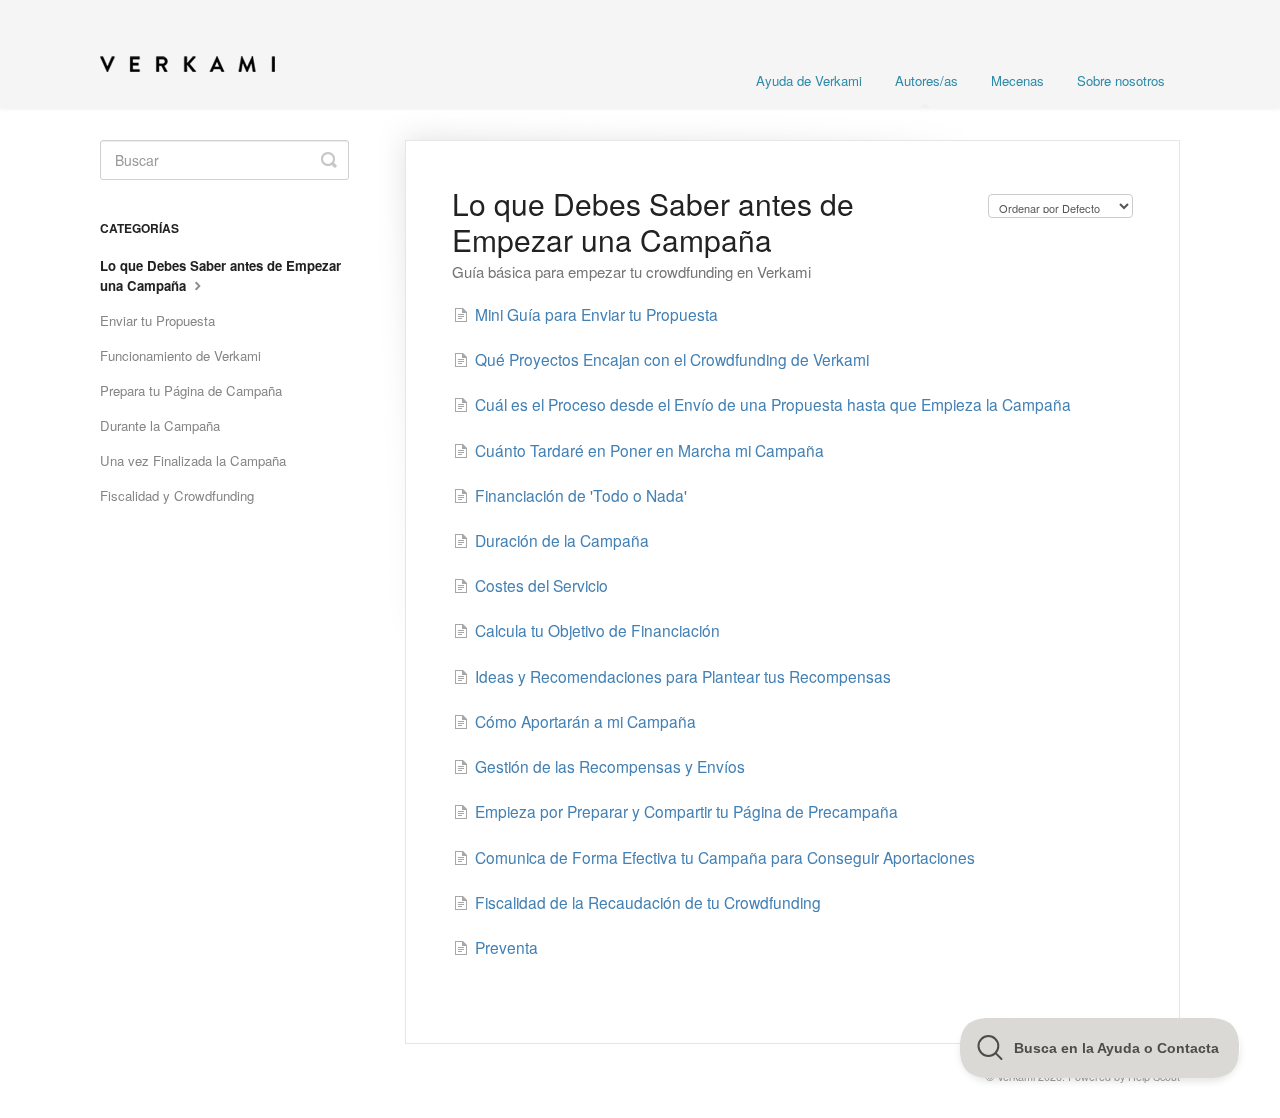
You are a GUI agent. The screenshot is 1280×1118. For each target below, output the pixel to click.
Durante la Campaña (160, 425)
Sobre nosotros (1121, 80)
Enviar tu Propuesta (157, 320)
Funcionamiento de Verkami (180, 355)
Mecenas (1017, 80)
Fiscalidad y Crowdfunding (177, 495)
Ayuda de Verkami (809, 80)
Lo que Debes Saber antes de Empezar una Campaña (220, 275)
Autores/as (926, 80)
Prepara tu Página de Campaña (191, 390)
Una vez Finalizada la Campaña (193, 460)
